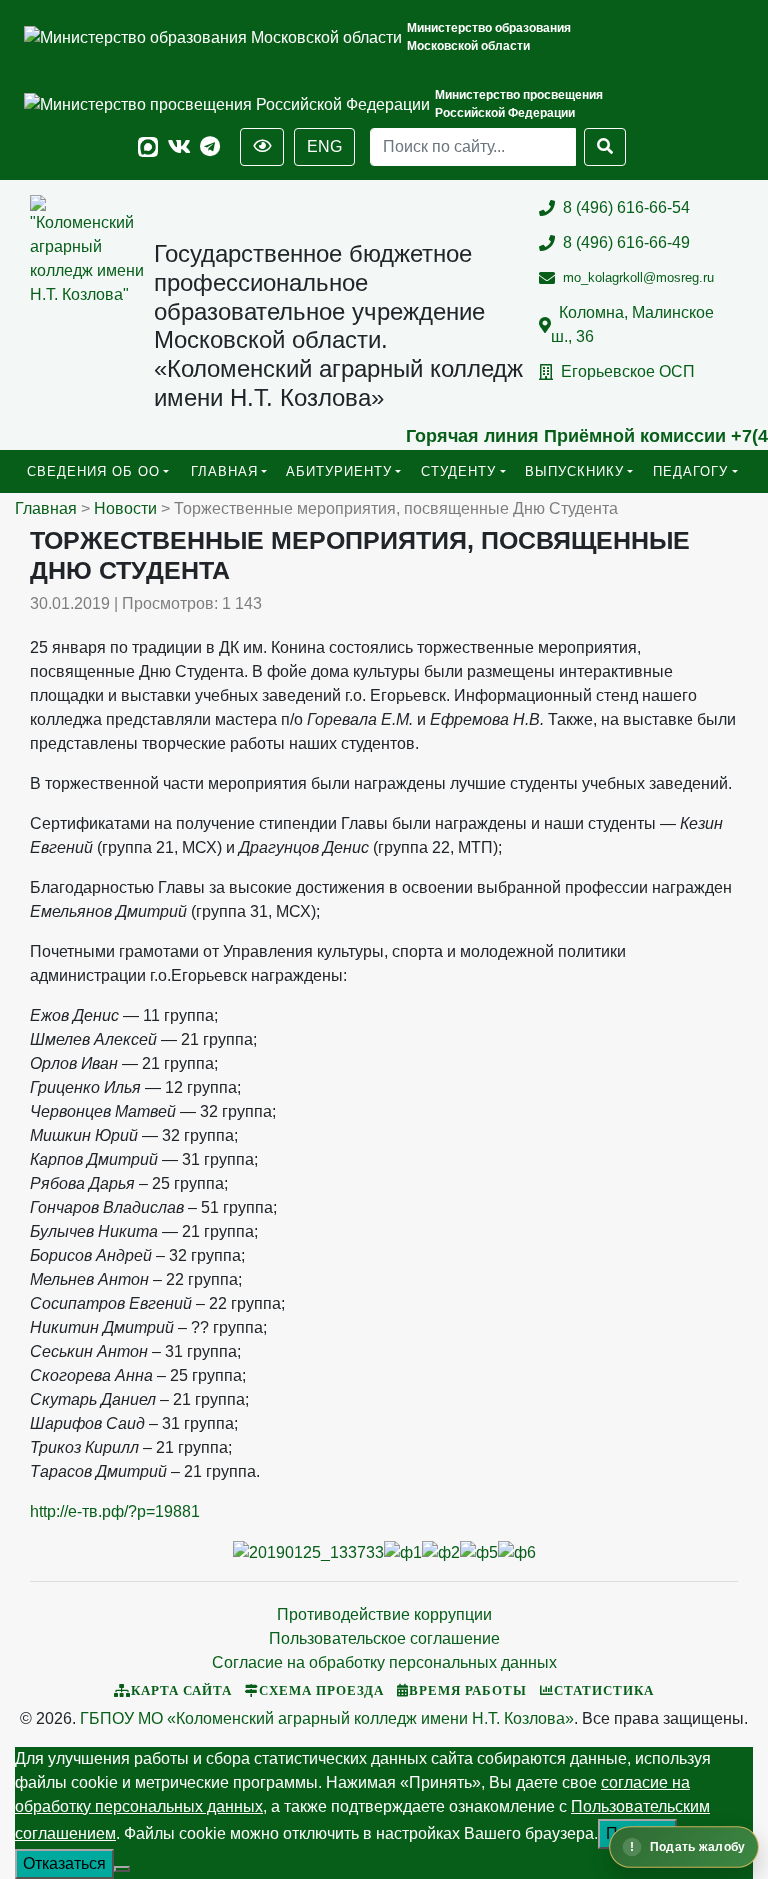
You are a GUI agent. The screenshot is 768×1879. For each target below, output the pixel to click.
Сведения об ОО (93, 471)
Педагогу (690, 471)
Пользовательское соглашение (384, 1638)
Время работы (468, 1691)
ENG (324, 146)
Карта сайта (181, 1691)
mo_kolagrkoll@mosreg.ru (638, 277)
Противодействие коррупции (384, 1614)
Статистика (604, 1691)
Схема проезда (321, 1691)
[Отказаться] (122, 1869)
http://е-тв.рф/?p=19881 (115, 1511)
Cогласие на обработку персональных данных (384, 1662)
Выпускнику (574, 471)
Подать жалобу (697, 1847)
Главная (224, 471)
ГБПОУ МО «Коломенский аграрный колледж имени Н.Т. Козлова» (327, 1718)
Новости (125, 508)
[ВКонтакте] (179, 147)
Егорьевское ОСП (628, 371)
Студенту (458, 471)
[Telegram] (210, 147)
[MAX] (148, 147)
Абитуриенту (339, 471)
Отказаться (64, 1863)
